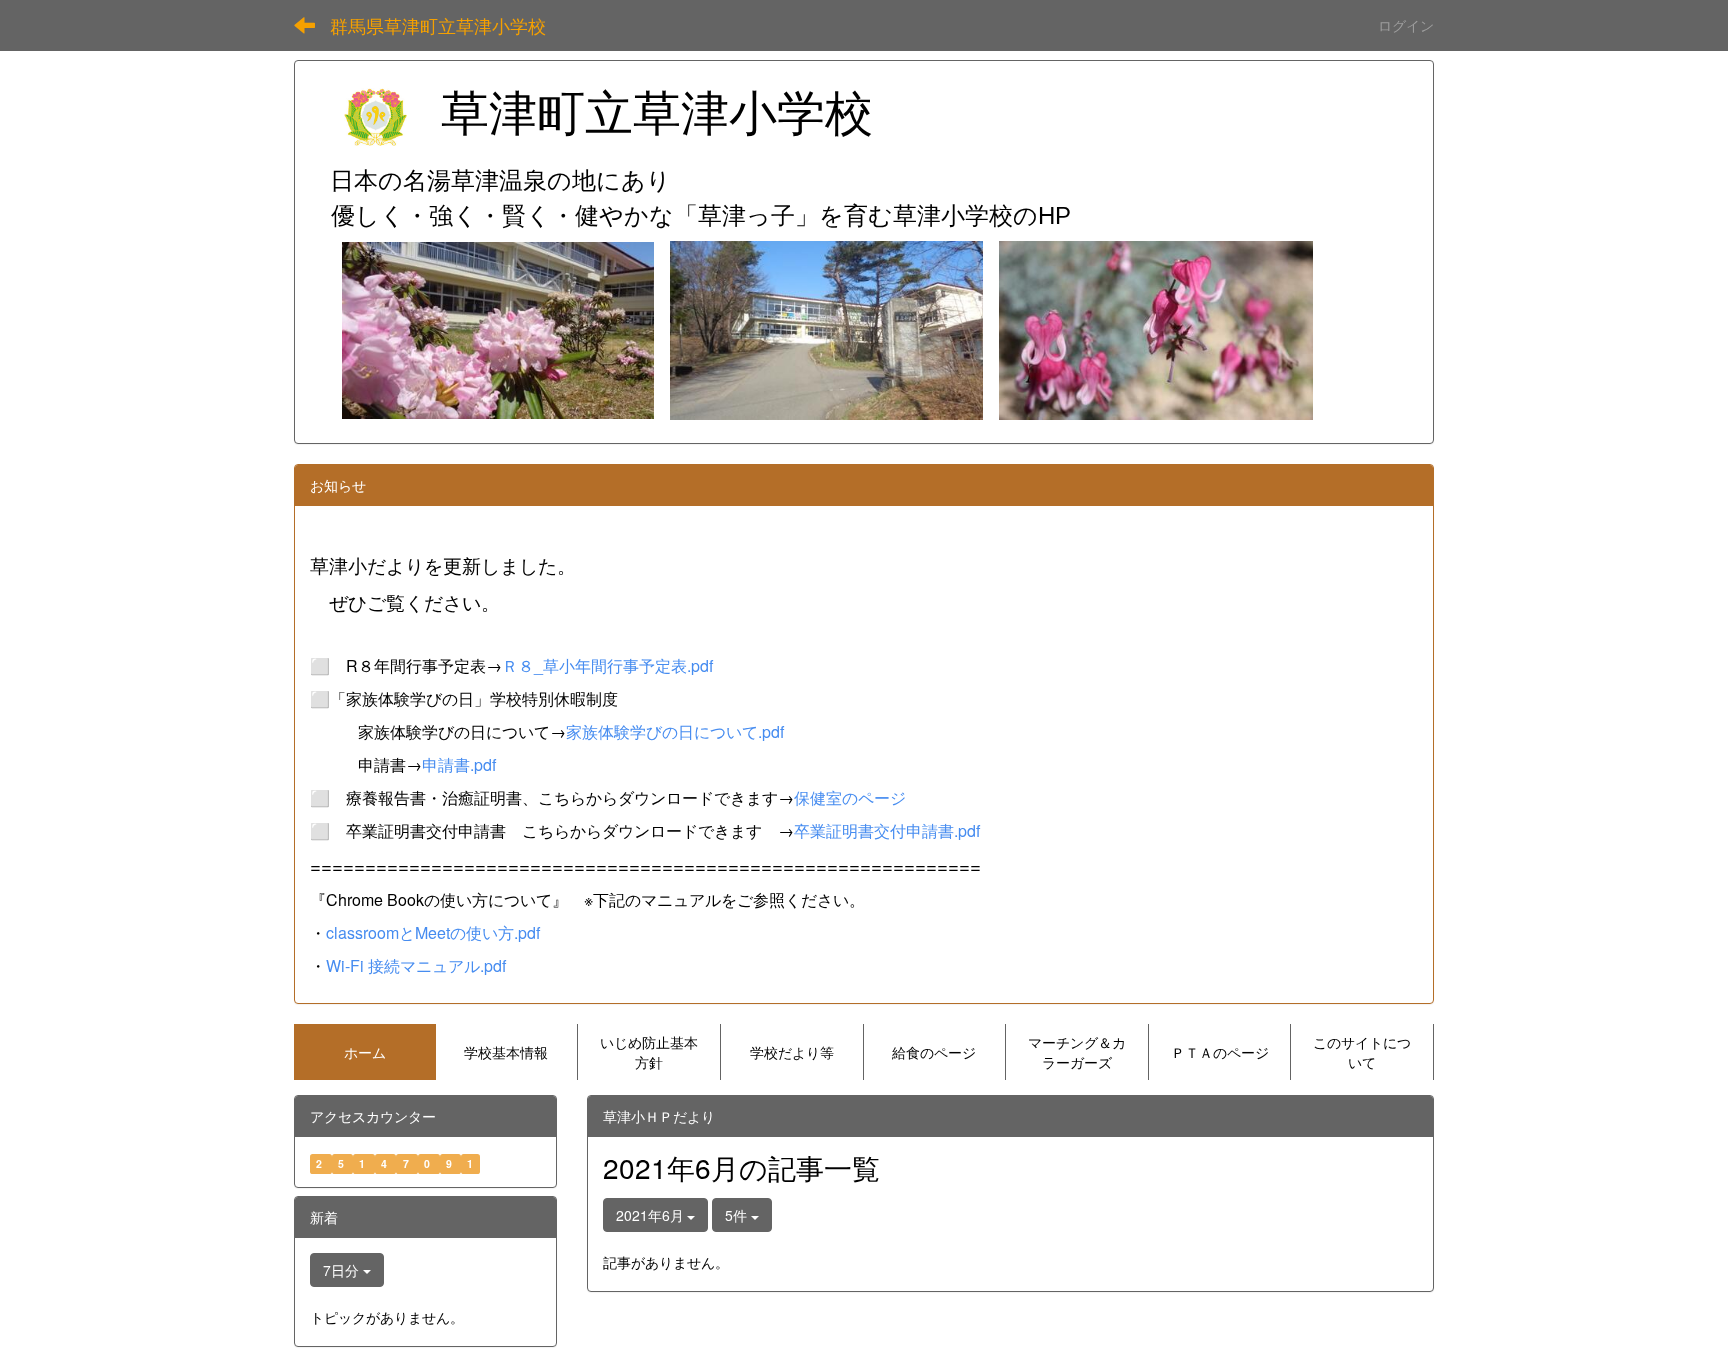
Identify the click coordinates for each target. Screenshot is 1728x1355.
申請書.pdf (459, 764)
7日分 (343, 1270)
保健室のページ (850, 797)
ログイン (1406, 25)
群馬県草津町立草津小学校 (438, 25)
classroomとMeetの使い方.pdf (433, 932)
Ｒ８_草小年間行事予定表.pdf (607, 665)
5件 (738, 1215)
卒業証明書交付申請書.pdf (887, 830)
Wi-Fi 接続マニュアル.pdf (416, 965)
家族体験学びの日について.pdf (675, 731)
